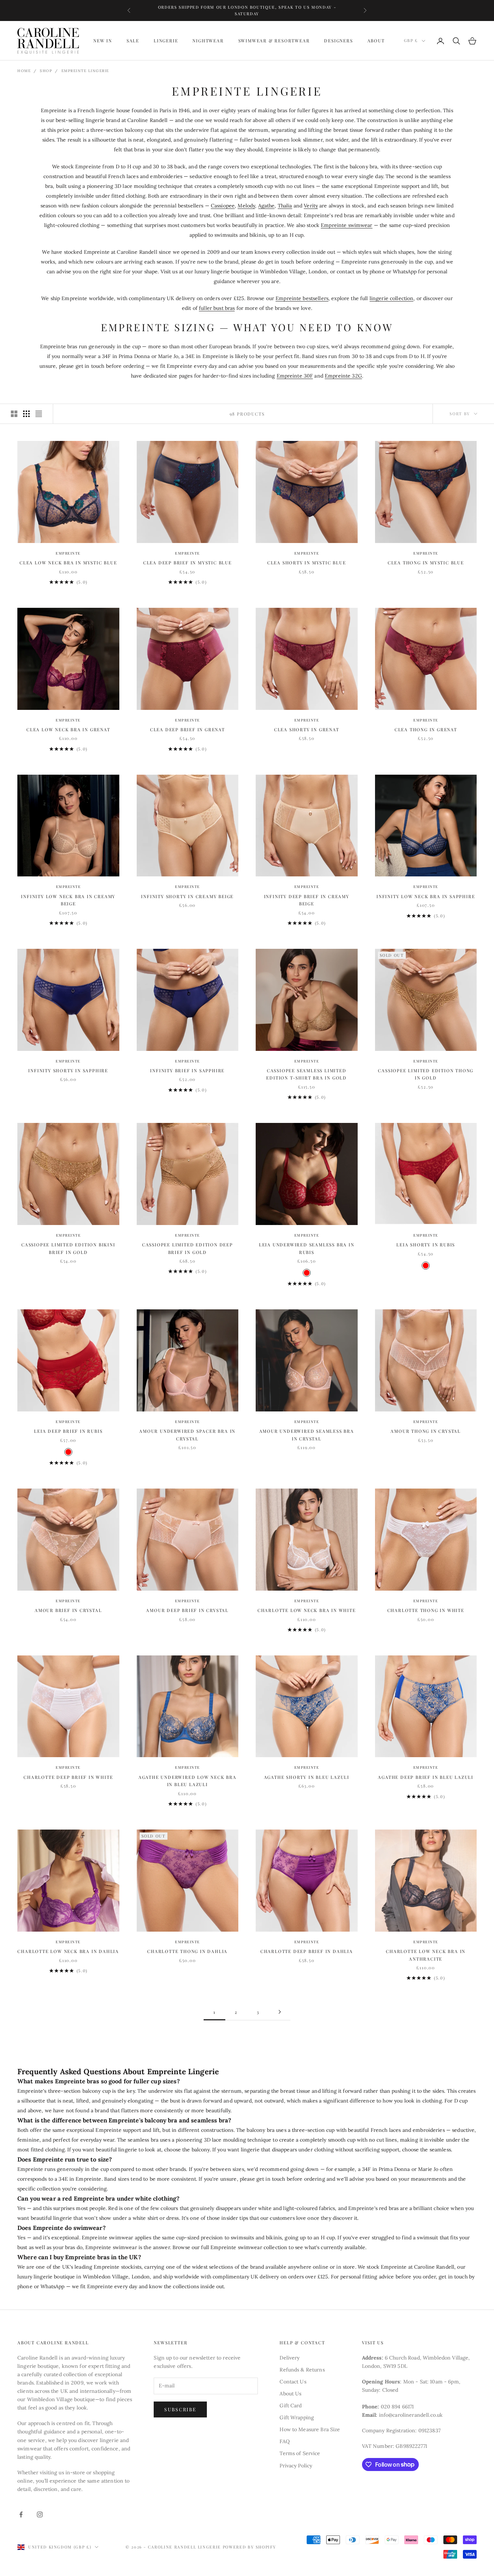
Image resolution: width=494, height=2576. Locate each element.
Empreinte (68, 553)
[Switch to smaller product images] (26, 414)
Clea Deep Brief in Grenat (188, 729)
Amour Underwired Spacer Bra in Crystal (187, 1435)
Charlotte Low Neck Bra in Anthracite (426, 1955)
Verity (311, 206)
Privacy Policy (296, 2466)
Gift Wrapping (297, 2417)
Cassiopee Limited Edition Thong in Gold (426, 1074)
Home (24, 71)
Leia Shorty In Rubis (426, 1245)
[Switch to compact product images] (39, 414)
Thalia (285, 206)
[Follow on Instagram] (40, 2514)
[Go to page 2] (280, 2012)
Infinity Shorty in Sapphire (68, 1070)
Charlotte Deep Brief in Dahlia (307, 1951)
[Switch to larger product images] (14, 414)
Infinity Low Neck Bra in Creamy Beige (68, 900)
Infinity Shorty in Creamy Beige (187, 896)
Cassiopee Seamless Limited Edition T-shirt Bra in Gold (306, 1074)
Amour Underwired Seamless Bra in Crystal (307, 1435)
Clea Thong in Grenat (426, 729)
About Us (290, 2394)
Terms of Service (300, 2453)
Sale (133, 41)
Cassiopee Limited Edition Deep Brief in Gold (188, 1248)
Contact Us (293, 2382)
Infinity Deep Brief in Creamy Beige (307, 900)
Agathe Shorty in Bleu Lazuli (307, 1777)
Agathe (267, 206)
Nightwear (208, 41)
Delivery (289, 2358)
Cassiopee (223, 206)
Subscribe (180, 2409)
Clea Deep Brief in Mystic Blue (188, 563)
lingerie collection (392, 298)
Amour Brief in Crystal (68, 1610)
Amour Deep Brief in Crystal (187, 1610)
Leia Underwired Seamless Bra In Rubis (307, 1248)
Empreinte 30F (295, 376)
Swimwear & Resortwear (274, 41)
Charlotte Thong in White (426, 1610)
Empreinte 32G (343, 376)
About (376, 41)
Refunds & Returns (302, 2370)
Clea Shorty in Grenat (307, 729)
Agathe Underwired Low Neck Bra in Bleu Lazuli (188, 1781)
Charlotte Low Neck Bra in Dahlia (68, 1951)
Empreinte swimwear (347, 225)
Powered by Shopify (250, 2547)
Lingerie (166, 41)
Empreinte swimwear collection (249, 2247)
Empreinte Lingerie (85, 71)
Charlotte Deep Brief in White (68, 1777)
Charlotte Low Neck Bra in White (307, 1610)
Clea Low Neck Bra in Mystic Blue (68, 563)
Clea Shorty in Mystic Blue (307, 563)
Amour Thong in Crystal (426, 1431)
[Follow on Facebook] (21, 2514)
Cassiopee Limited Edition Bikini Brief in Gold (68, 1248)
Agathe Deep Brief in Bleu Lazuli (426, 1777)
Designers (338, 41)
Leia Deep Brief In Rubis (68, 1431)
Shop (46, 71)
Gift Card (291, 2405)
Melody (246, 206)
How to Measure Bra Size (310, 2429)
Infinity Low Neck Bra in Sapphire (426, 896)
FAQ (284, 2441)
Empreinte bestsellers (302, 298)
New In (103, 41)
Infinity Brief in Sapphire (187, 1070)
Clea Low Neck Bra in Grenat (68, 729)
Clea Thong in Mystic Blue (426, 563)
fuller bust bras (217, 308)
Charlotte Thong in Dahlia (187, 1951)
